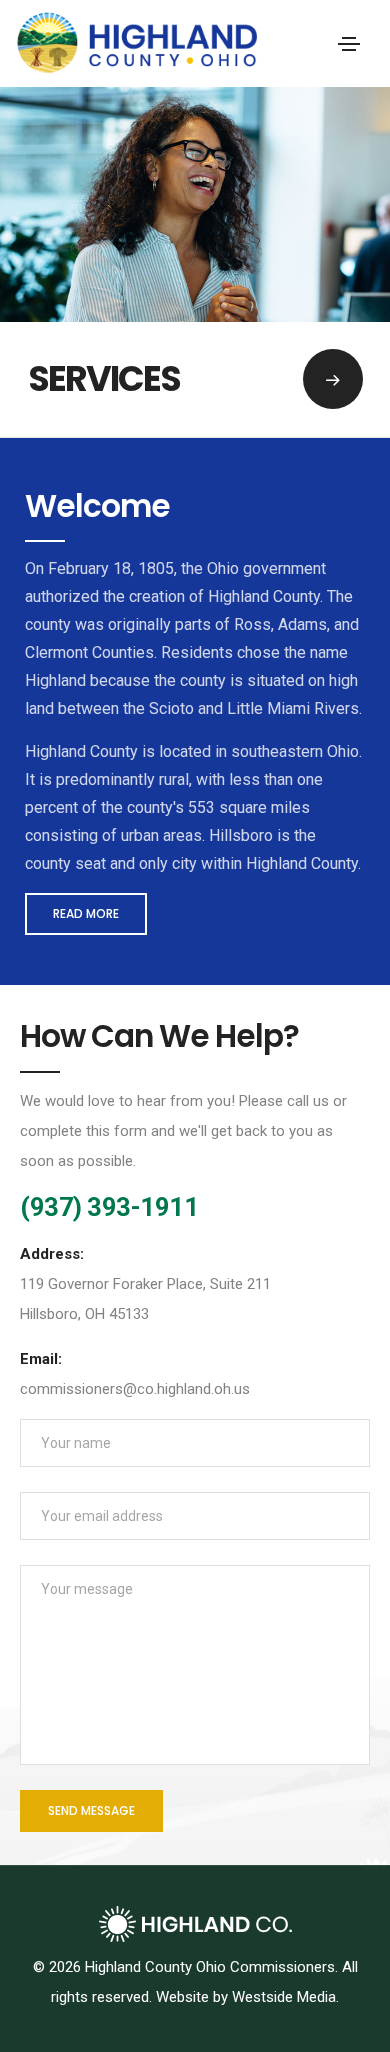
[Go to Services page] (333, 379)
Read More (86, 913)
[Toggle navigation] (349, 44)
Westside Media (284, 1997)
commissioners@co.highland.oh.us (135, 1389)
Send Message (91, 1810)
